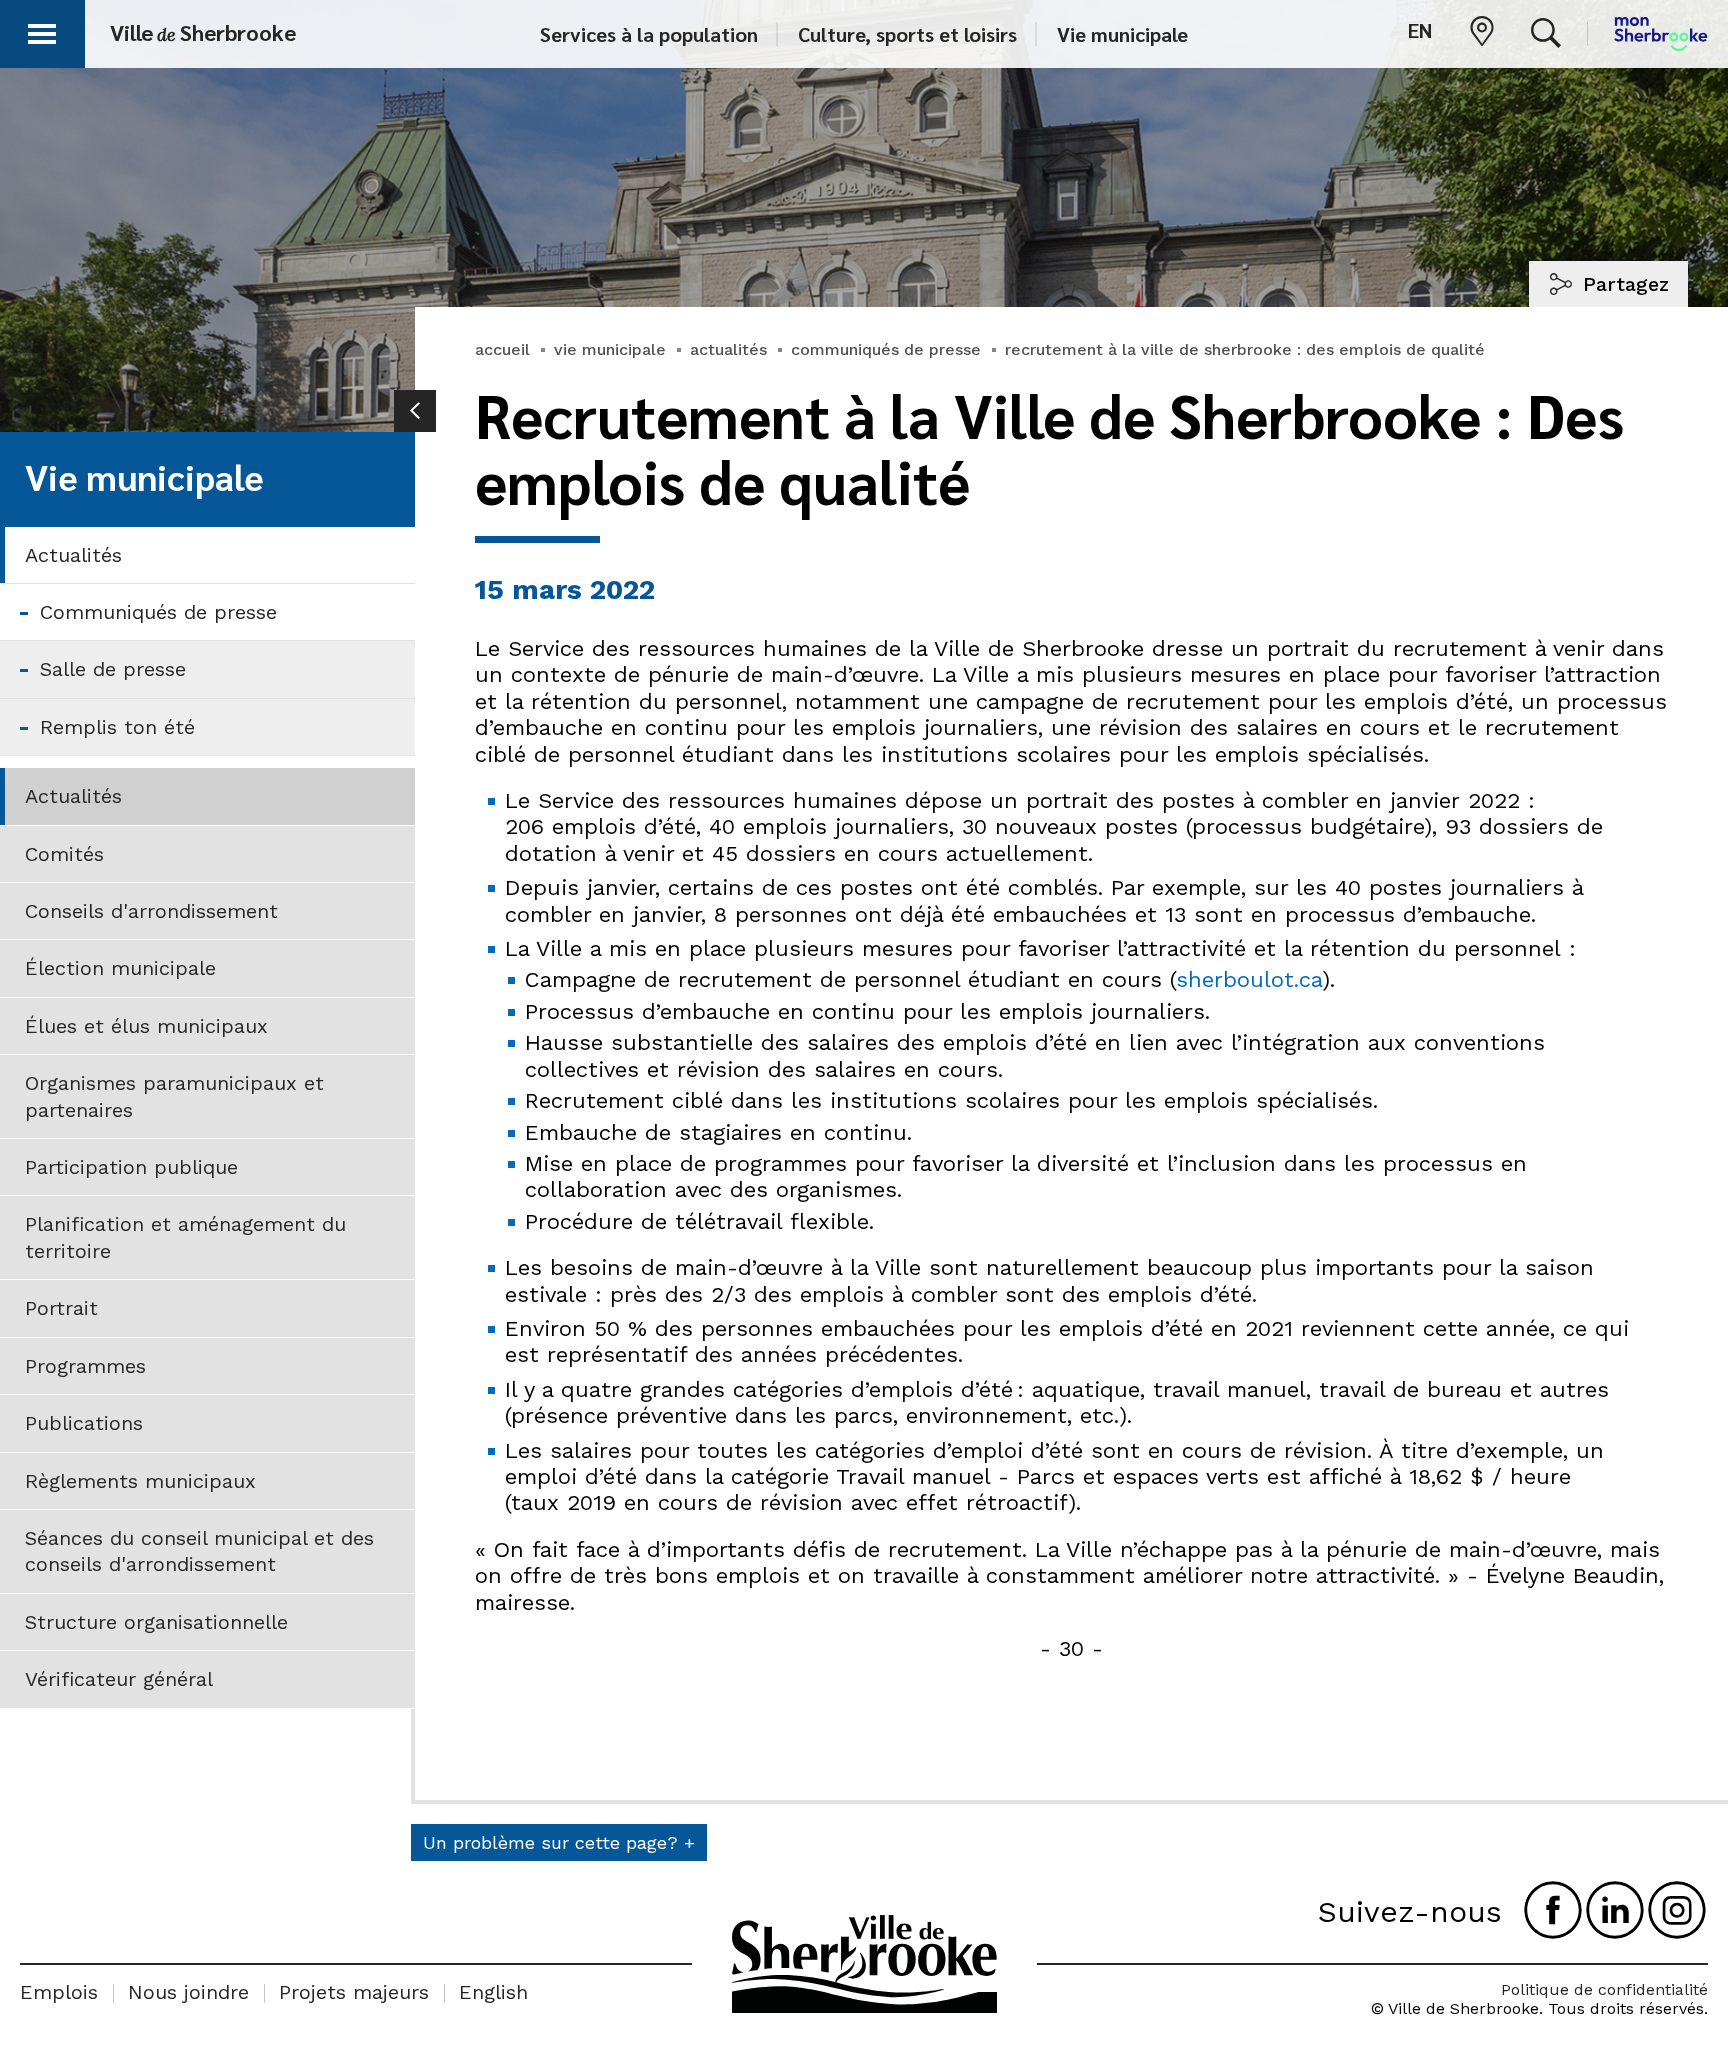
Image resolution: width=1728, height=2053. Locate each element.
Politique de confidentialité (1604, 1989)
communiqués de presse (886, 349)
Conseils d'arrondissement (151, 911)
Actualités (73, 555)
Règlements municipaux (140, 1481)
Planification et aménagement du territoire (185, 1237)
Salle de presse (113, 669)
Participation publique (131, 1167)
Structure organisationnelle (156, 1622)
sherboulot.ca (1249, 979)
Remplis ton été (117, 727)
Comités (64, 854)
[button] (42, 30)
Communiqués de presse (158, 612)
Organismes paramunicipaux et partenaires (174, 1096)
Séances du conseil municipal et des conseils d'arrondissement (199, 1551)
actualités (728, 349)
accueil (502, 349)
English (493, 1992)
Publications (84, 1423)
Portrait (61, 1308)
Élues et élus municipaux (146, 1026)
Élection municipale (120, 968)
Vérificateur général (119, 1679)
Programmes (85, 1366)
